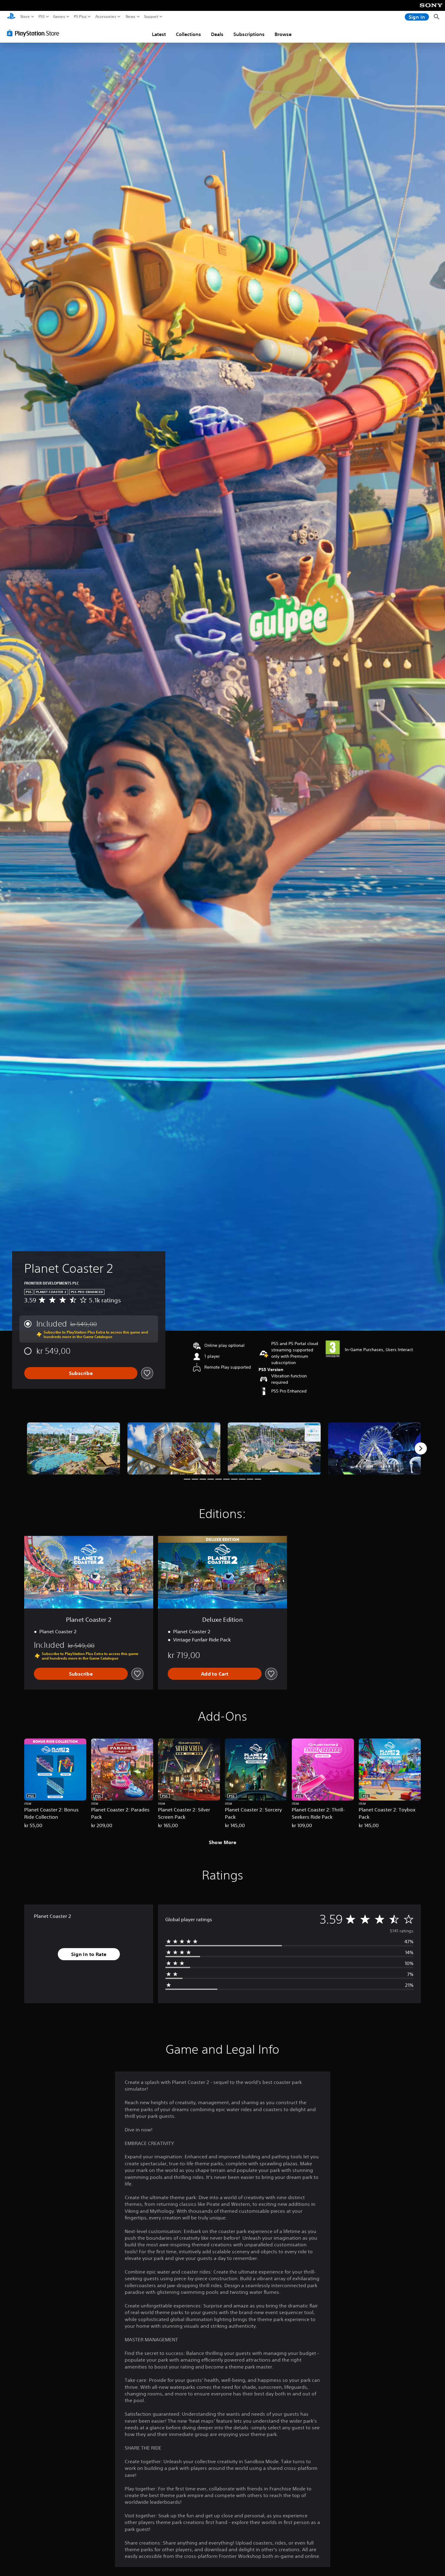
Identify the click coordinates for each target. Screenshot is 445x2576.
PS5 (42, 17)
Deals (217, 34)
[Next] (421, 1448)
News (131, 17)
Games (59, 17)
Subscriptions (249, 34)
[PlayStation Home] (11, 17)
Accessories (106, 17)
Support (151, 17)
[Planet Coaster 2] (74, 1449)
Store (25, 17)
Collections (188, 34)
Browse (283, 34)
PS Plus (80, 17)
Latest (159, 34)
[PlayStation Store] (35, 33)
